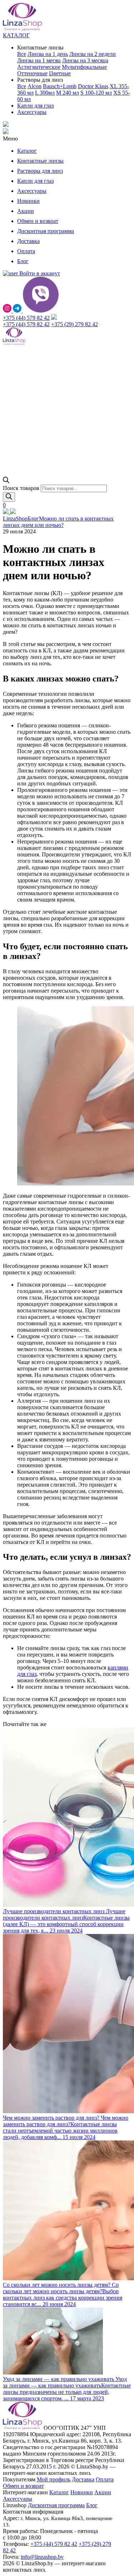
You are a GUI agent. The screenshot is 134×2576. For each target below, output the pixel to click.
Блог (23, 261)
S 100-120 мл (96, 93)
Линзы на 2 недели (93, 54)
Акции (26, 211)
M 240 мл (68, 93)
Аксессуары (32, 112)
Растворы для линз (40, 171)
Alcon (34, 86)
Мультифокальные (84, 67)
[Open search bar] (6, 481)
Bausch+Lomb (60, 86)
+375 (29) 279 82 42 (75, 324)
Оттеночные (32, 73)
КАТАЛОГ (16, 35)
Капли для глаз (35, 106)
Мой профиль (54, 2479)
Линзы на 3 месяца (85, 60)
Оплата (26, 251)
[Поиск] (9, 497)
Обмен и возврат (38, 221)
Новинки (28, 201)
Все (22, 54)
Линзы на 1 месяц (39, 60)
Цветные (60, 73)
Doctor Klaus (93, 86)
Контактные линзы (40, 161)
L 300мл (45, 93)
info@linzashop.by (42, 2557)
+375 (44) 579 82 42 (26, 318)
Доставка (28, 241)
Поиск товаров (22, 488)
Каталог (27, 151)
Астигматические (39, 67)
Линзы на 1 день (48, 54)
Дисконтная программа (46, 231)
